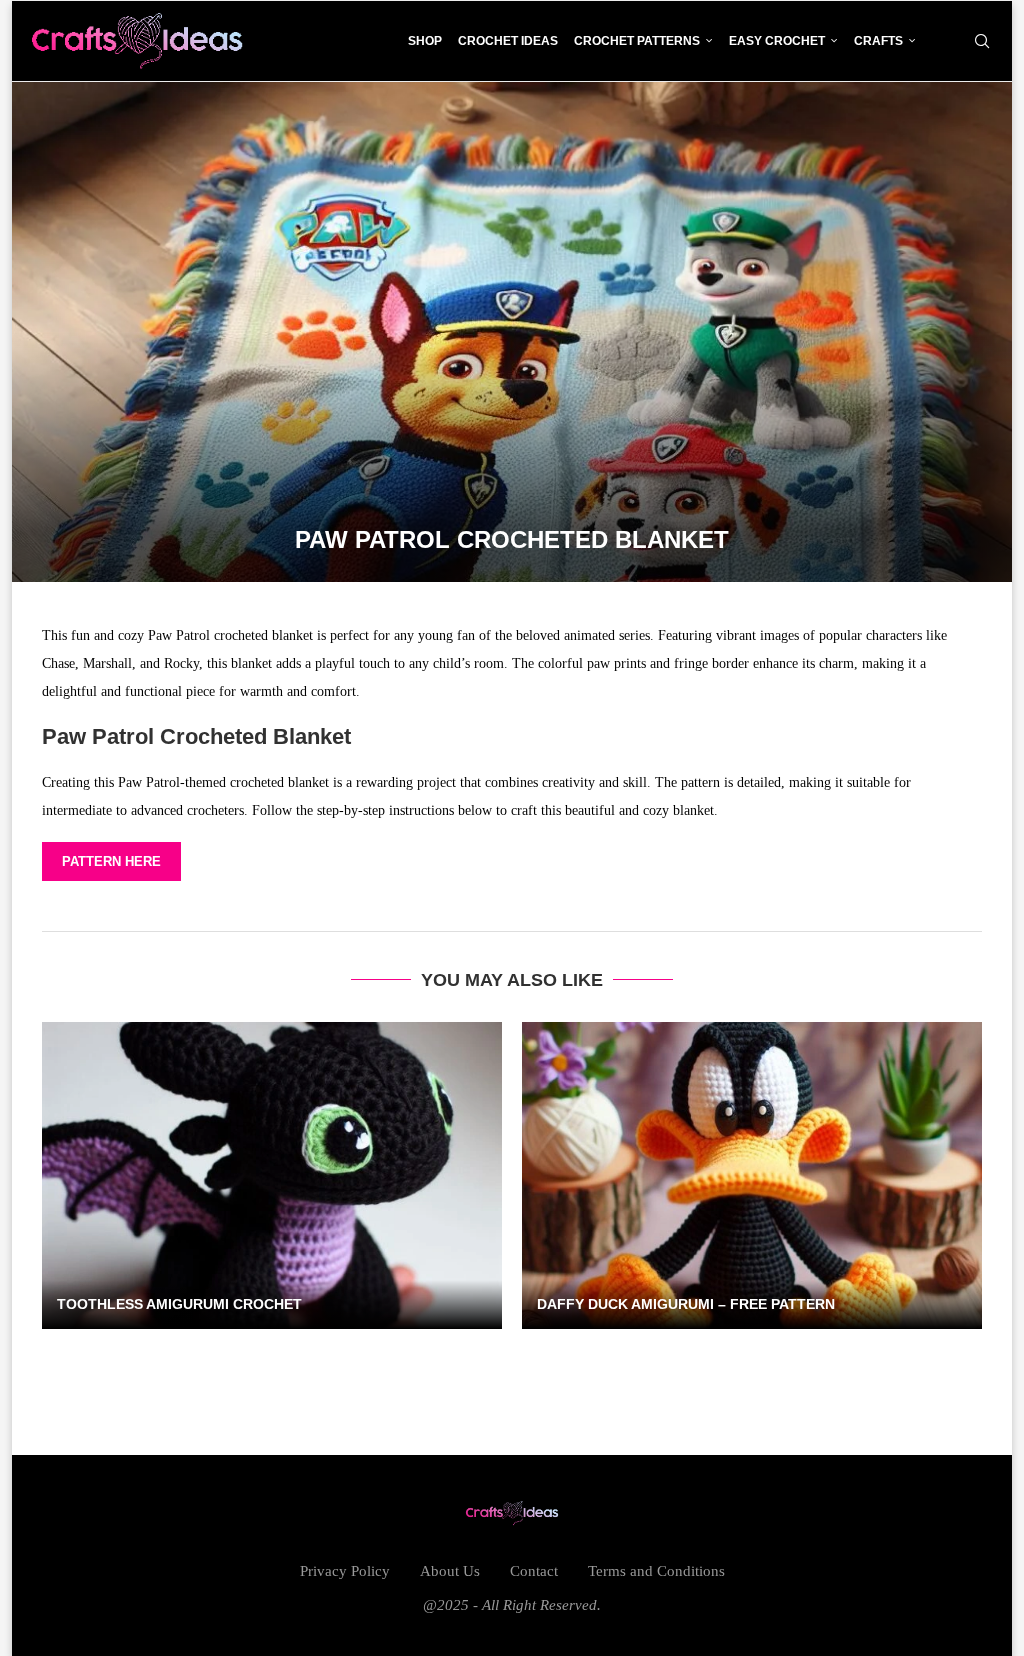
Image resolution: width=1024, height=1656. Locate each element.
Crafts (878, 41)
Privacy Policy (345, 1571)
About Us (450, 1571)
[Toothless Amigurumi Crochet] (272, 1175)
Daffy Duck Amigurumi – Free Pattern (686, 1304)
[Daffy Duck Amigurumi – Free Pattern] (752, 1175)
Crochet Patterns (637, 41)
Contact (534, 1571)
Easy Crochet (777, 41)
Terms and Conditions (656, 1571)
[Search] (982, 41)
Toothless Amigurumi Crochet (179, 1304)
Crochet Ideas (508, 41)
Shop (425, 41)
